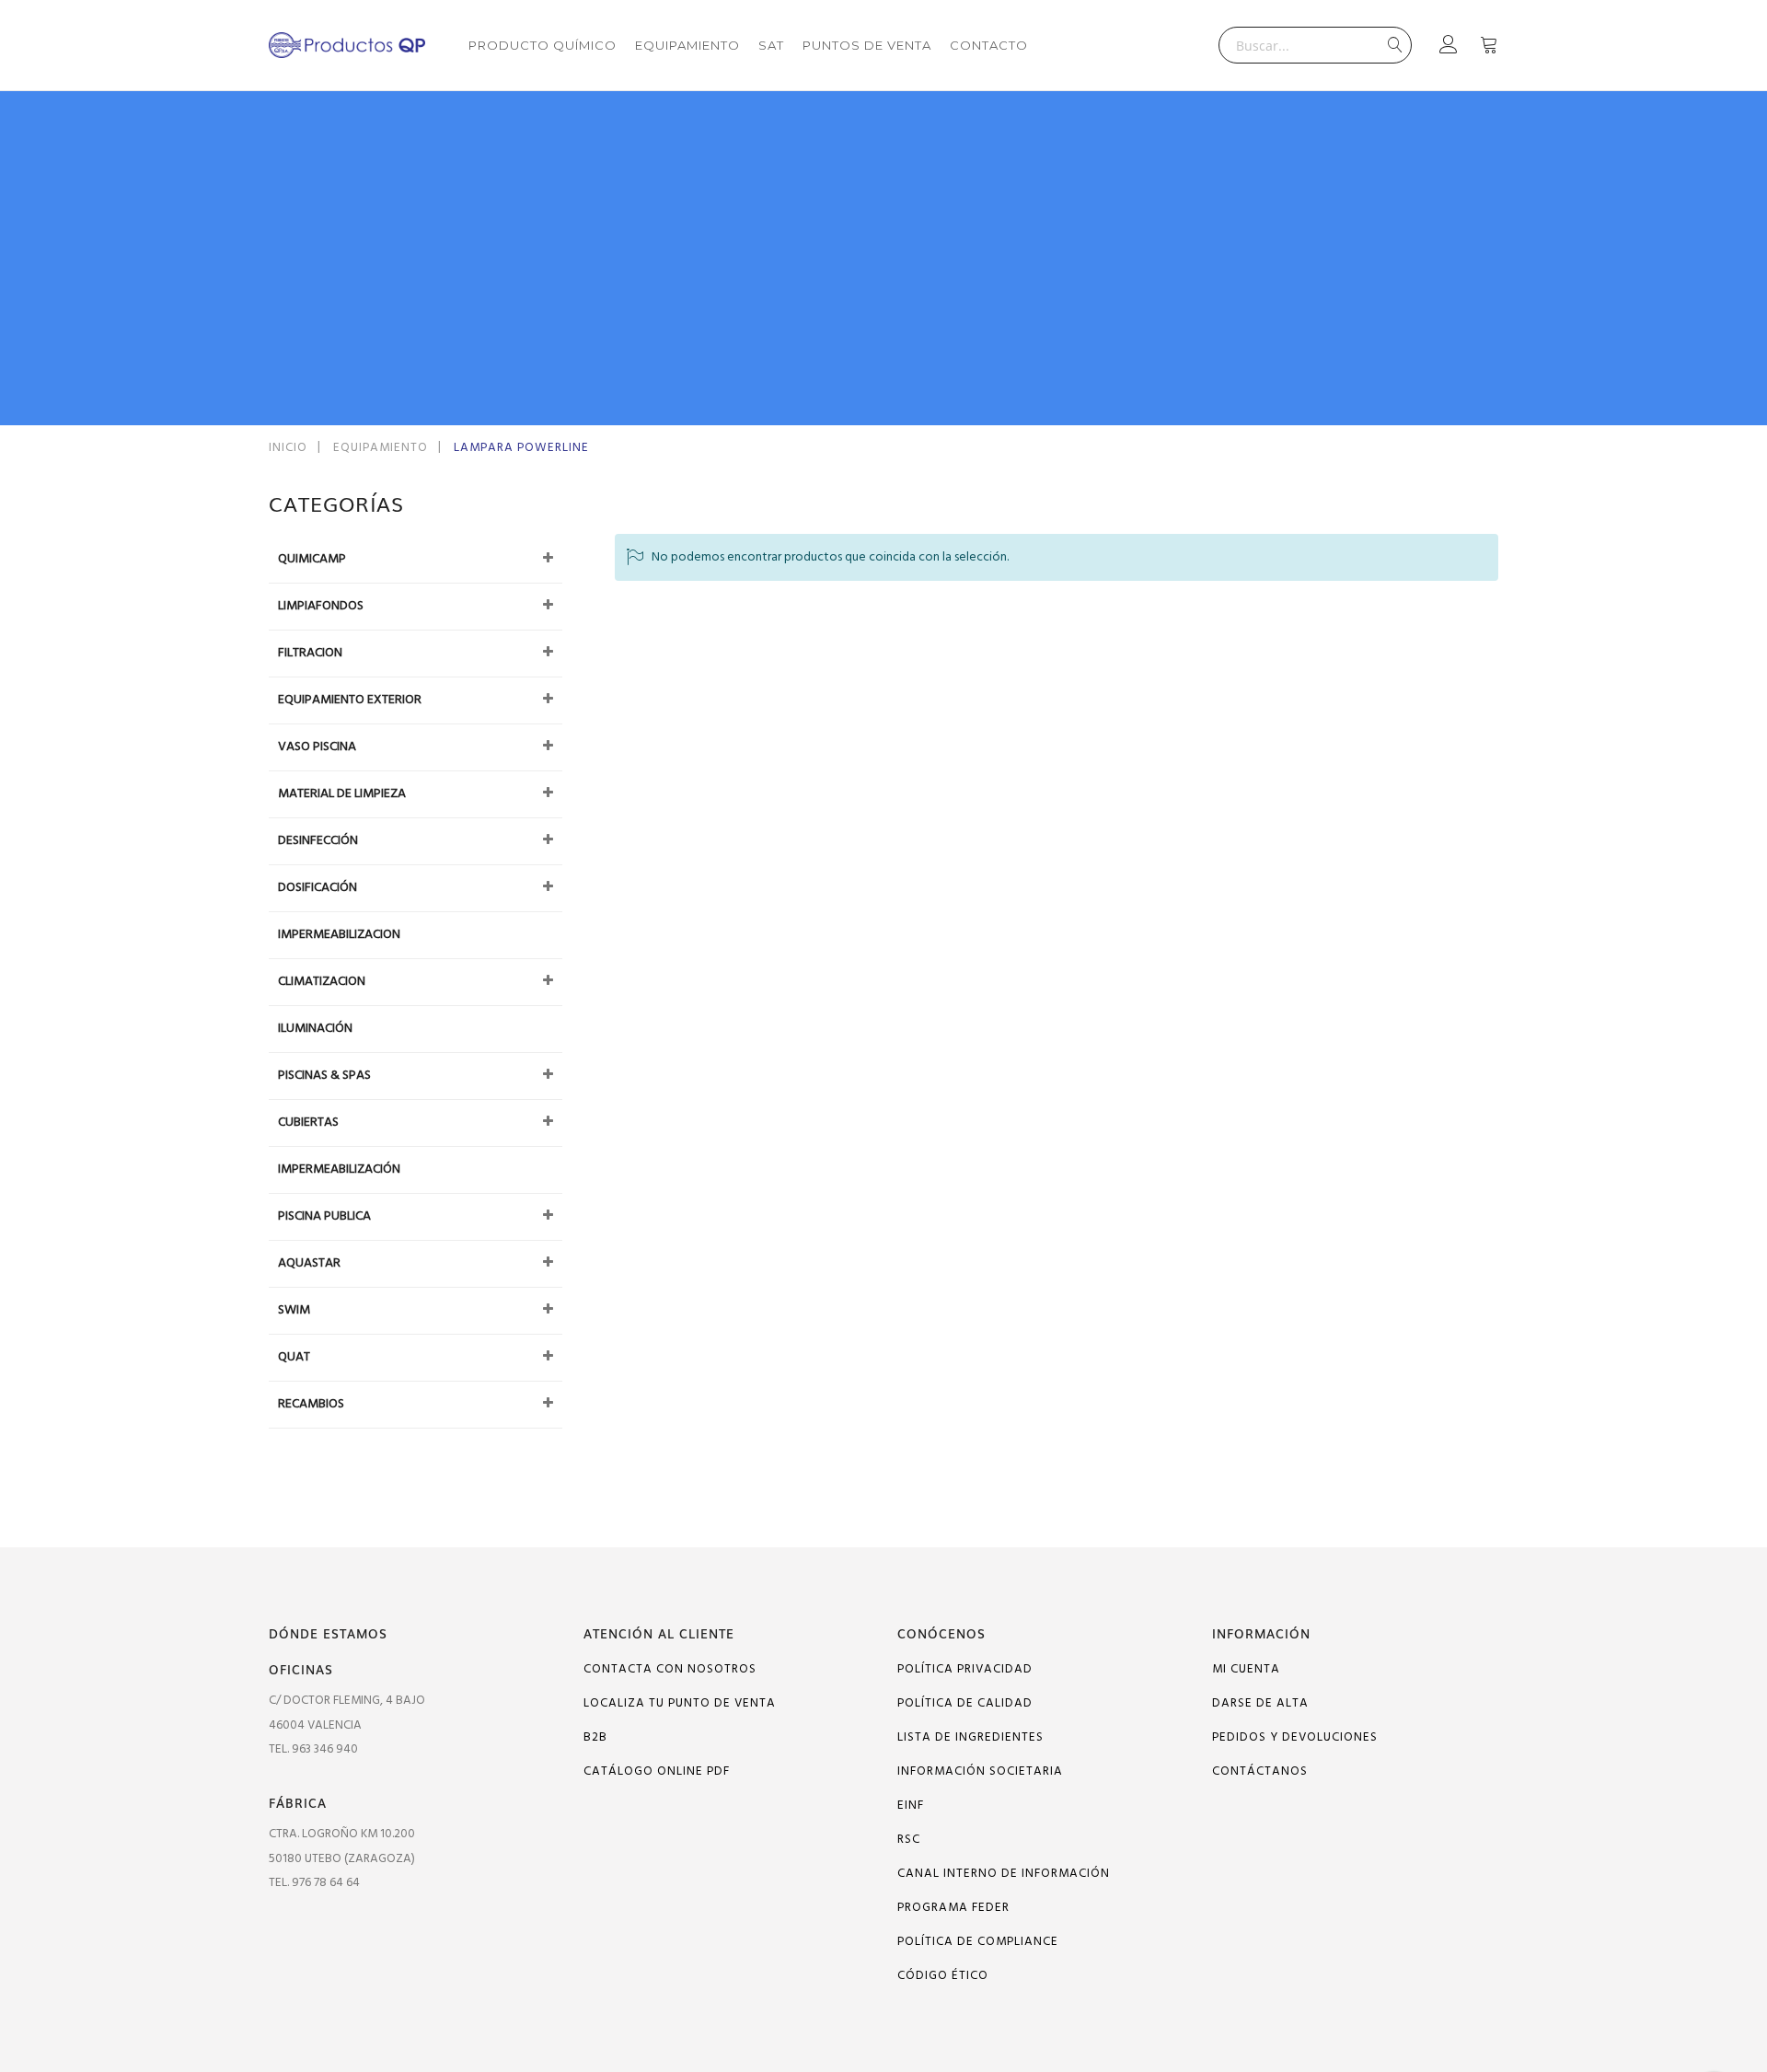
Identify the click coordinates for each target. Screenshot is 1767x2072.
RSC (909, 1840)
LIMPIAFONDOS (321, 606)
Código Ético (943, 1976)
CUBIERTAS (308, 1123)
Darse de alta (1260, 1703)
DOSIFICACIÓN (318, 888)
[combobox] (1315, 45)
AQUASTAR (309, 1263)
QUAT (294, 1357)
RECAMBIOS (311, 1404)
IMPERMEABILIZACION (339, 935)
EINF (911, 1806)
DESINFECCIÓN (318, 841)
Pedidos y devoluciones (1295, 1737)
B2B (595, 1737)
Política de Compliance (978, 1942)
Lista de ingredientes (970, 1737)
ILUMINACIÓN (315, 1029)
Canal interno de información (1004, 1874)
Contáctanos (1260, 1771)
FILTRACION (310, 653)
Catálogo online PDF (657, 1771)
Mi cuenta (1246, 1669)
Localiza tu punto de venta (680, 1703)
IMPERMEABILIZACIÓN (339, 1169)
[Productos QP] (347, 45)
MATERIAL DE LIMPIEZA (342, 794)
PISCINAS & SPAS (324, 1076)
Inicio (290, 448)
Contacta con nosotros (670, 1669)
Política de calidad (965, 1703)
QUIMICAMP (312, 559)
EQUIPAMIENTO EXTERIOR (350, 700)
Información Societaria (980, 1771)
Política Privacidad (965, 1669)
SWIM (294, 1310)
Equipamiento (382, 448)
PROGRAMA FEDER (953, 1908)
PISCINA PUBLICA (324, 1216)
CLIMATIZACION (322, 982)
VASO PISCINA (317, 747)
